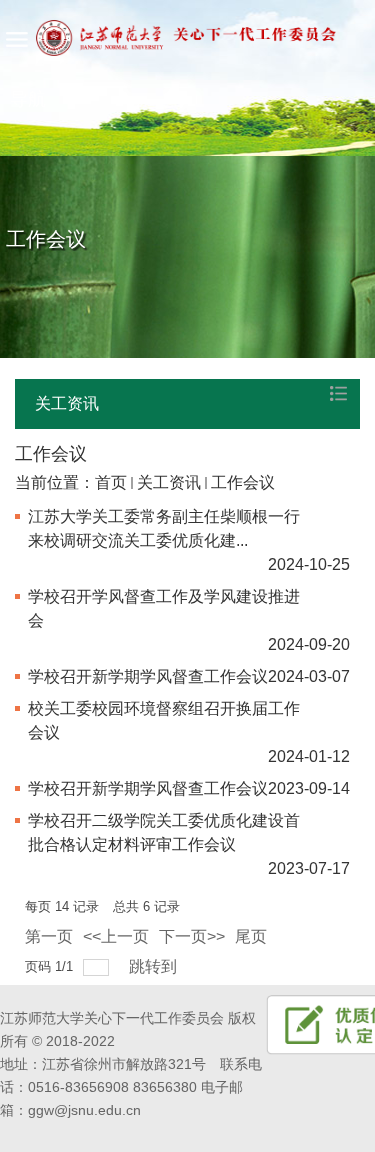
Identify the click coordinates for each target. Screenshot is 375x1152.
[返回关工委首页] (168, 60)
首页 (111, 482)
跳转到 (155, 966)
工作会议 (243, 482)
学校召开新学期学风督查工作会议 (148, 676)
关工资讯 (169, 482)
